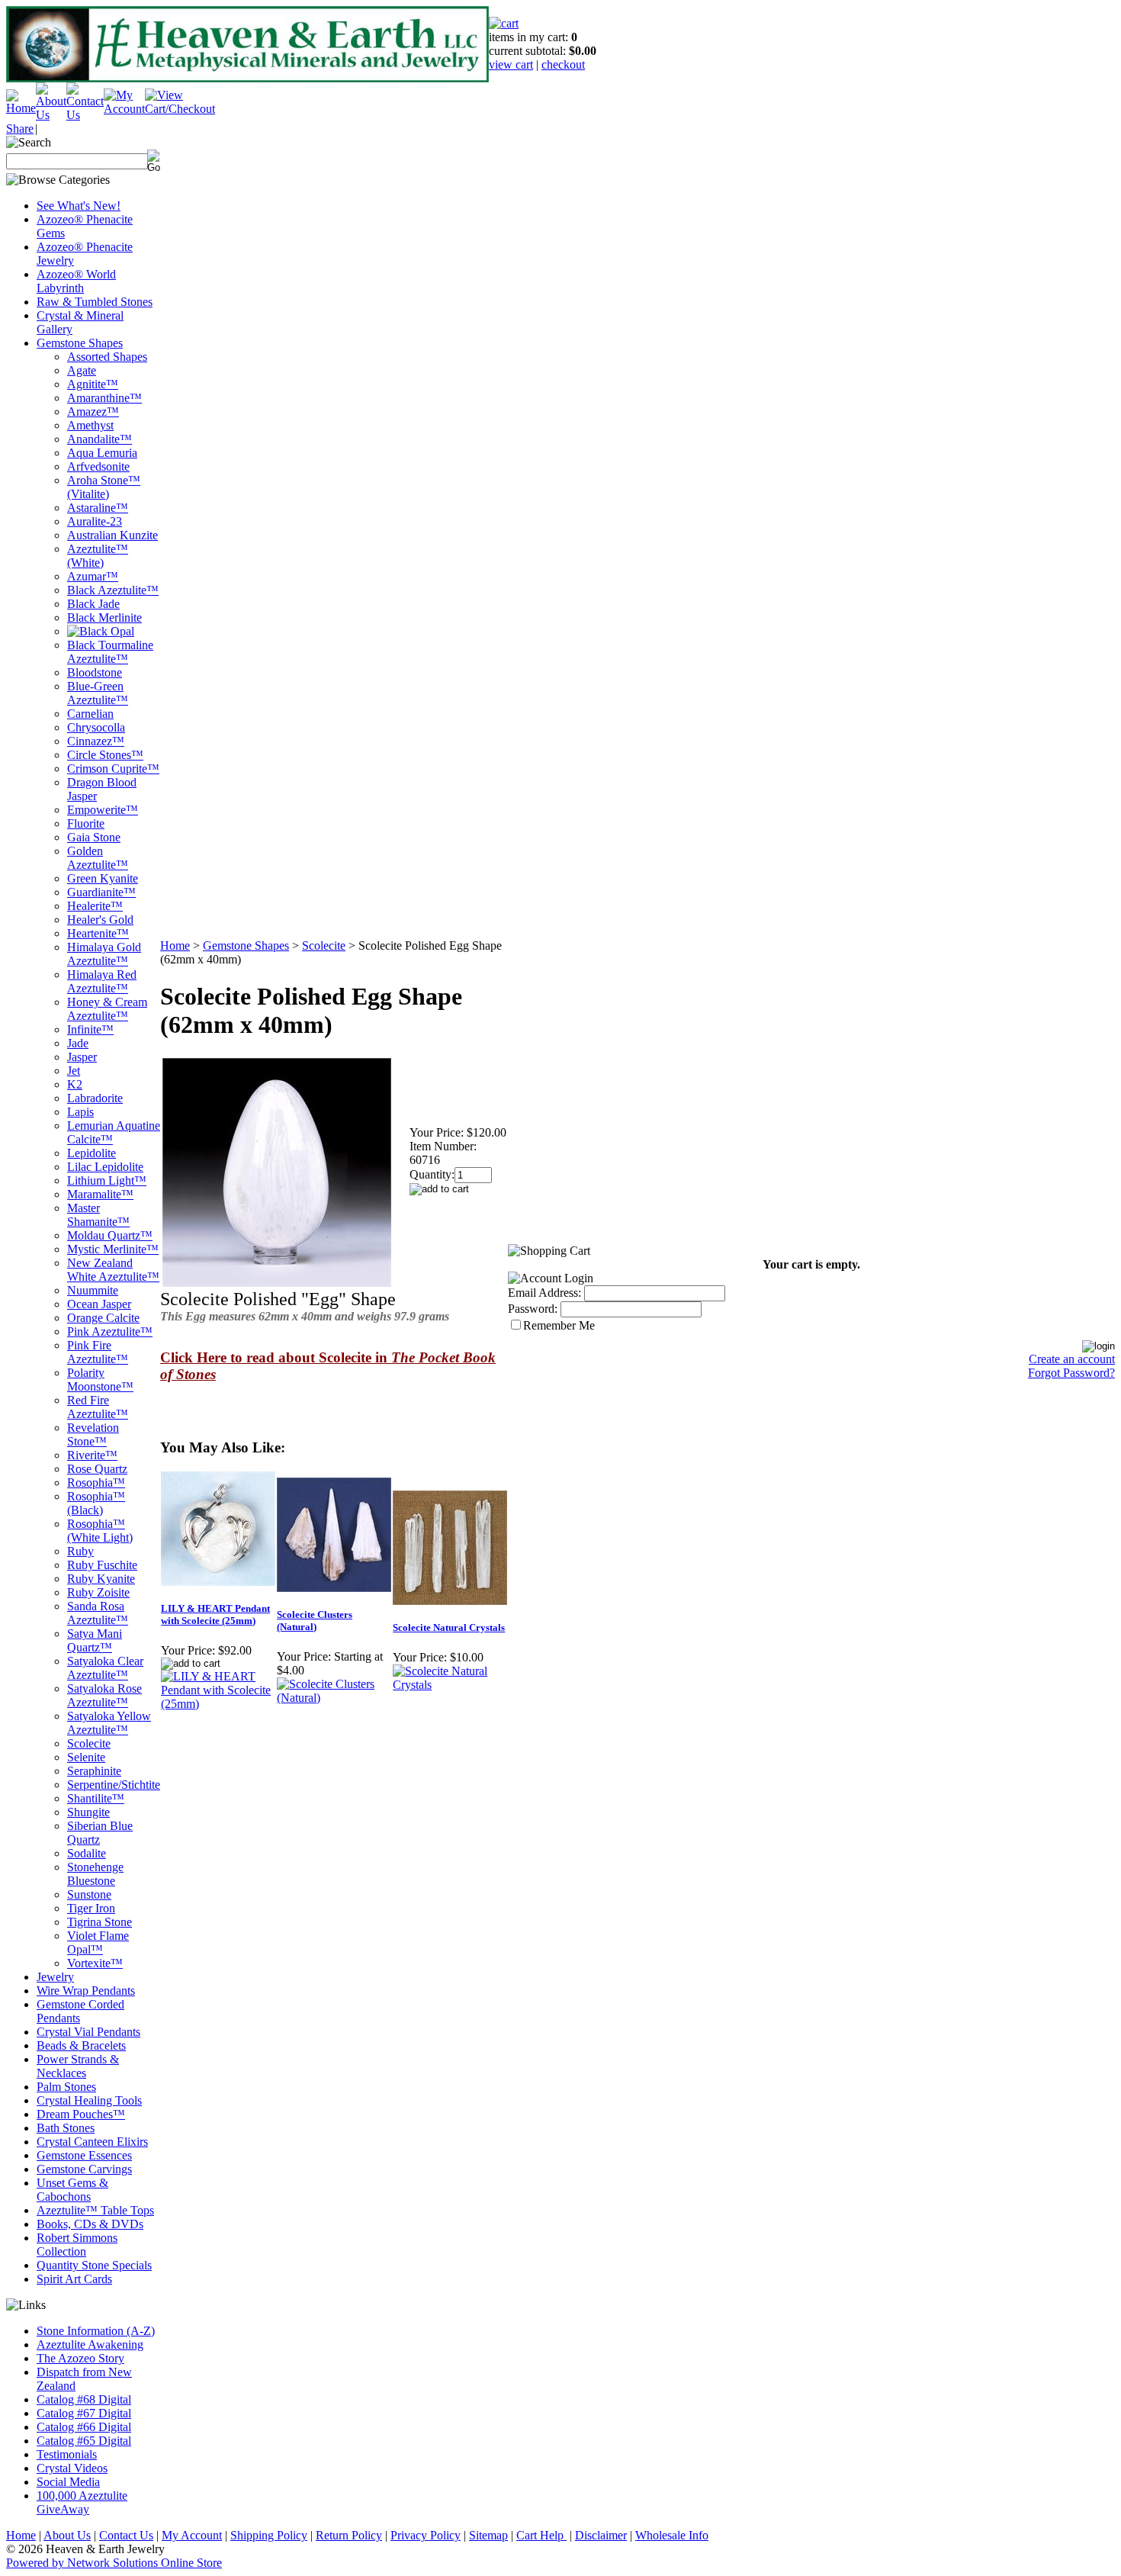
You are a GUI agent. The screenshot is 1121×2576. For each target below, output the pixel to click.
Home (175, 945)
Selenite (86, 1757)
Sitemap (488, 2535)
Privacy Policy (426, 2535)
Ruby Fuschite (102, 1565)
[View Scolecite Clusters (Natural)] (334, 1698)
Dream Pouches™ (81, 2114)
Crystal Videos (72, 2468)
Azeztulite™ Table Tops (95, 2210)
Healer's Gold (100, 920)
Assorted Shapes (107, 357)
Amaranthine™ (104, 398)
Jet (74, 1071)
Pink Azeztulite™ (110, 1331)
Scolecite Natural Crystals (449, 1627)
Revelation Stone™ (93, 1434)
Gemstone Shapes (80, 343)
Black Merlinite (104, 617)
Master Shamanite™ (98, 1215)
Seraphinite (94, 1771)
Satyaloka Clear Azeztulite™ (105, 1668)
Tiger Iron (91, 1908)
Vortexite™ (95, 1963)
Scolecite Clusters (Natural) (315, 1621)
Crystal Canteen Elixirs (92, 2142)
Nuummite (93, 1290)
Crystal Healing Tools (89, 2100)
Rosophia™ (96, 1483)
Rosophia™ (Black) (96, 1503)
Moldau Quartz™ (110, 1235)
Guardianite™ (101, 892)
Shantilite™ (96, 1798)
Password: (533, 1309)
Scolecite (89, 1743)
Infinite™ (90, 1029)
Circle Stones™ (105, 755)
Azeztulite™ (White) (98, 556)
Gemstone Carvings (84, 2169)
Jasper (82, 1057)
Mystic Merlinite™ (113, 1249)
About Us (67, 2535)
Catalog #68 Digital (84, 2399)
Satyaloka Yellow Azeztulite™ (109, 1723)
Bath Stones (66, 2128)
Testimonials (67, 2454)
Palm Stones (66, 2087)
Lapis (80, 1112)
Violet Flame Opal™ (98, 1942)
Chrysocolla (96, 727)
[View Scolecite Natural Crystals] (450, 1685)
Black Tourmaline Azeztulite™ (110, 652)
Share (20, 129)
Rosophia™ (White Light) (100, 1531)
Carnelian (90, 714)
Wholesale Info (672, 2535)
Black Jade (93, 604)
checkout (563, 64)
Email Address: (544, 1293)
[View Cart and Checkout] (180, 109)
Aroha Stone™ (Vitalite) (104, 487)
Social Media (68, 2482)
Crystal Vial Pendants (88, 2032)
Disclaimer (601, 2535)
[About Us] (51, 115)
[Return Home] (21, 108)
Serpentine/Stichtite (114, 1785)
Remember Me (559, 1325)
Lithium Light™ (107, 1180)
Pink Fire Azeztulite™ (98, 1352)
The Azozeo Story (80, 2358)
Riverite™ (92, 1455)
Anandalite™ (100, 439)
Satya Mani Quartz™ (95, 1640)
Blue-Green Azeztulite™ (98, 693)
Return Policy (349, 2535)
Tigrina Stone (100, 1922)
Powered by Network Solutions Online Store (114, 2563)
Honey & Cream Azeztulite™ (107, 1009)
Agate (82, 370)
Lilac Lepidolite (105, 1167)
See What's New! (79, 206)
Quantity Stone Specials (94, 2265)
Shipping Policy (269, 2535)
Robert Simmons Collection (77, 2245)
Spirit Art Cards (74, 2279)
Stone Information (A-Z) (96, 2331)
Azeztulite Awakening (90, 2344)
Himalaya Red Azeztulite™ (102, 981)
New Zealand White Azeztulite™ (113, 1270)
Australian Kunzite (112, 535)
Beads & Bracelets (81, 2045)
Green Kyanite (103, 878)
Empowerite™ (103, 810)
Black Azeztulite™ (113, 590)
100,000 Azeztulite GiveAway (82, 2502)
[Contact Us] (85, 115)
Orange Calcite (103, 1318)
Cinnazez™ (96, 741)
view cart (511, 64)
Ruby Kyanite (101, 1579)
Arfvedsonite (98, 466)
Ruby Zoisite (98, 1592)
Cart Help (541, 2535)
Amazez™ (93, 412)
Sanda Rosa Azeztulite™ (98, 1613)
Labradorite (95, 1098)
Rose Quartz (97, 1469)
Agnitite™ (93, 384)
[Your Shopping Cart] (504, 23)
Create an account (1072, 1359)
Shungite (88, 1812)
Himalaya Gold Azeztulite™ (104, 954)
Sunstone (89, 1894)
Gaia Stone (94, 837)
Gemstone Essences (84, 2155)
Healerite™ (95, 906)
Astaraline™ (98, 508)
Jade (78, 1043)
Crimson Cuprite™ (113, 769)
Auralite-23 (95, 521)
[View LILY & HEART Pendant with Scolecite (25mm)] (218, 1704)
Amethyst (90, 425)
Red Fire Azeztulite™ (98, 1407)
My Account (192, 2535)
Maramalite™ (100, 1194)
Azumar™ (93, 576)
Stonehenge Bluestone (95, 1874)
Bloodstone (95, 672)
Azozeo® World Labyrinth (76, 281)
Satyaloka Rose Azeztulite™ (104, 1695)
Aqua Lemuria (102, 453)
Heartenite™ (98, 933)
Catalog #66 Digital (84, 2427)
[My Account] (124, 109)
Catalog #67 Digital (84, 2413)
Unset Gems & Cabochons (72, 2190)
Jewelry (55, 1977)
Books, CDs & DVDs (90, 2224)
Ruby (80, 1551)
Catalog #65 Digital (84, 2441)
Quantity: (432, 1174)
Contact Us (126, 2535)
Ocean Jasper (99, 1304)
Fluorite (86, 823)
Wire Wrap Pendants (86, 1991)
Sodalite (87, 1853)
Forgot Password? (1071, 1373)
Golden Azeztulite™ (98, 858)
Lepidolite (92, 1153)
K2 (75, 1084)
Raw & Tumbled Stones (95, 302)
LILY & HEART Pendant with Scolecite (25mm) (215, 1614)
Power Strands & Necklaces (78, 2066)
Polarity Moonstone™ (100, 1380)
